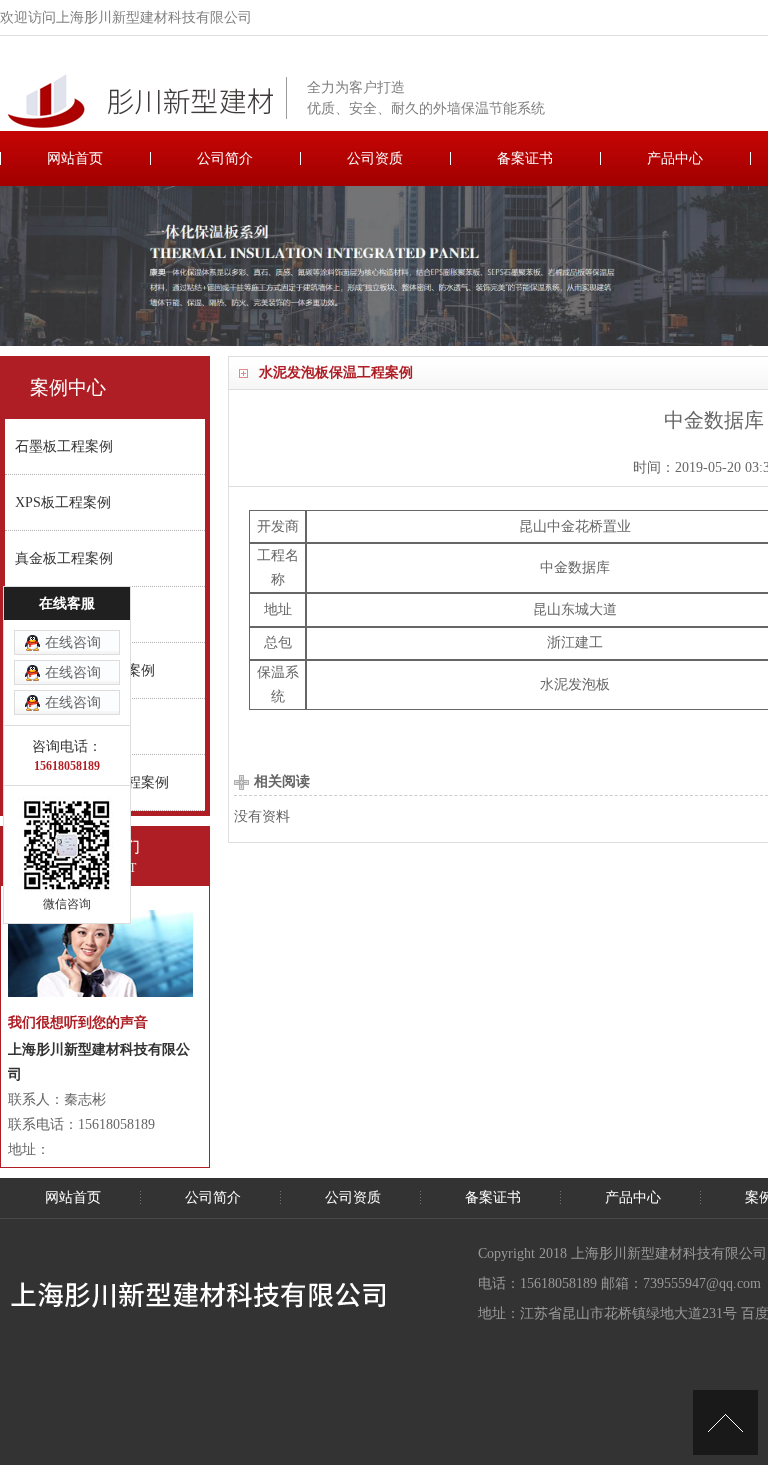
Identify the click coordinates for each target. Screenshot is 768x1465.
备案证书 (525, 158)
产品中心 (675, 158)
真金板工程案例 (64, 558)
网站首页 (75, 158)
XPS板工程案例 (63, 502)
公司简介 (225, 158)
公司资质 (375, 158)
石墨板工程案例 (64, 446)
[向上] (725, 1422)
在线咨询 (73, 642)
